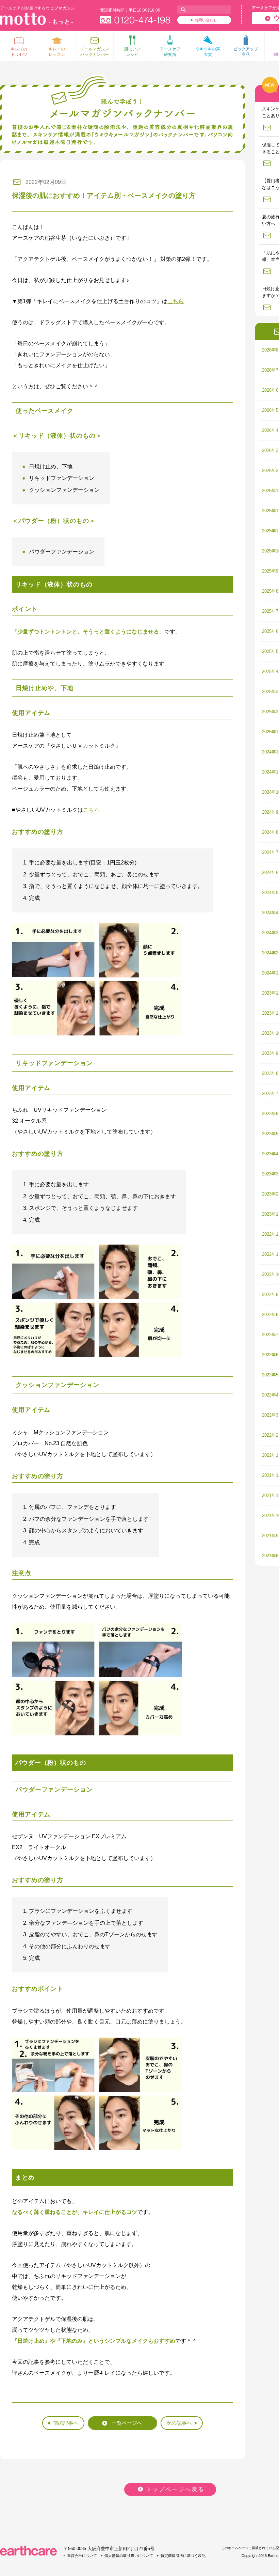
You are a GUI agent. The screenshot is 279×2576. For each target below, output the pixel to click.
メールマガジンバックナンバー (95, 52)
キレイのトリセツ (19, 52)
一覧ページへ (127, 2423)
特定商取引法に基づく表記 (183, 2556)
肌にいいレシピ (132, 52)
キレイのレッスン (57, 52)
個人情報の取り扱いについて (129, 2556)
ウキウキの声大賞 (208, 52)
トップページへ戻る (175, 2489)
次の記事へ (179, 2423)
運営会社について (82, 2556)
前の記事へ (66, 2423)
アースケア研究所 (170, 52)
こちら (176, 301)
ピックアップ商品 (246, 52)
